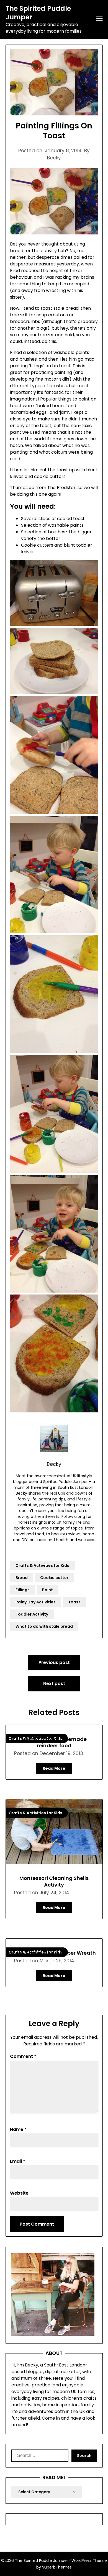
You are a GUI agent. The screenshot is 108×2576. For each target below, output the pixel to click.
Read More (54, 1768)
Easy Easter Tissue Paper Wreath (54, 1953)
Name (18, 2129)
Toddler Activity (32, 1614)
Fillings (23, 1590)
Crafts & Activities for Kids (42, 1565)
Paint (47, 1590)
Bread (22, 1578)
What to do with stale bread (44, 1626)
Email (18, 2161)
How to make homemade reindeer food (54, 1742)
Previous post (54, 1662)
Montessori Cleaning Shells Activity (54, 1881)
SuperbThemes (57, 2567)
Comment (23, 2056)
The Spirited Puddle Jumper (38, 13)
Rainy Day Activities (36, 1602)
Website (19, 2193)
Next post (54, 1684)
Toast (74, 1602)
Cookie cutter (54, 1578)
